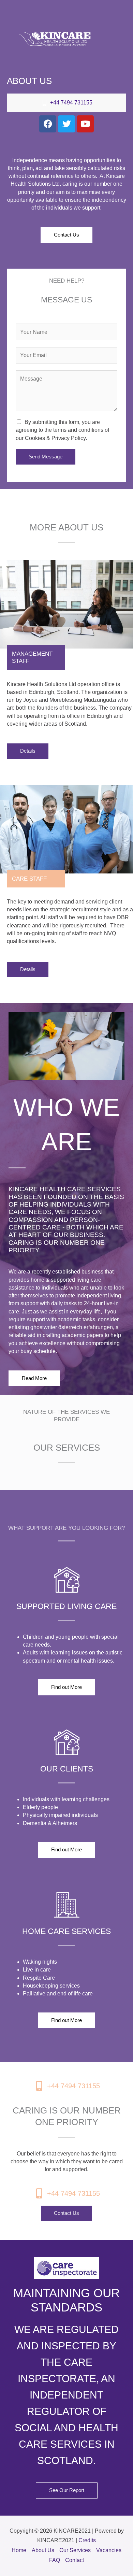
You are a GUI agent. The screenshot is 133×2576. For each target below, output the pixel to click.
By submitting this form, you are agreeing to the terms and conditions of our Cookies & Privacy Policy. (62, 430)
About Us (43, 2550)
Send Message (46, 457)
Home (19, 2550)
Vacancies (109, 2550)
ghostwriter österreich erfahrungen (72, 1327)
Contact (75, 2560)
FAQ (55, 2560)
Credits (87, 2540)
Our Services (75, 2550)
